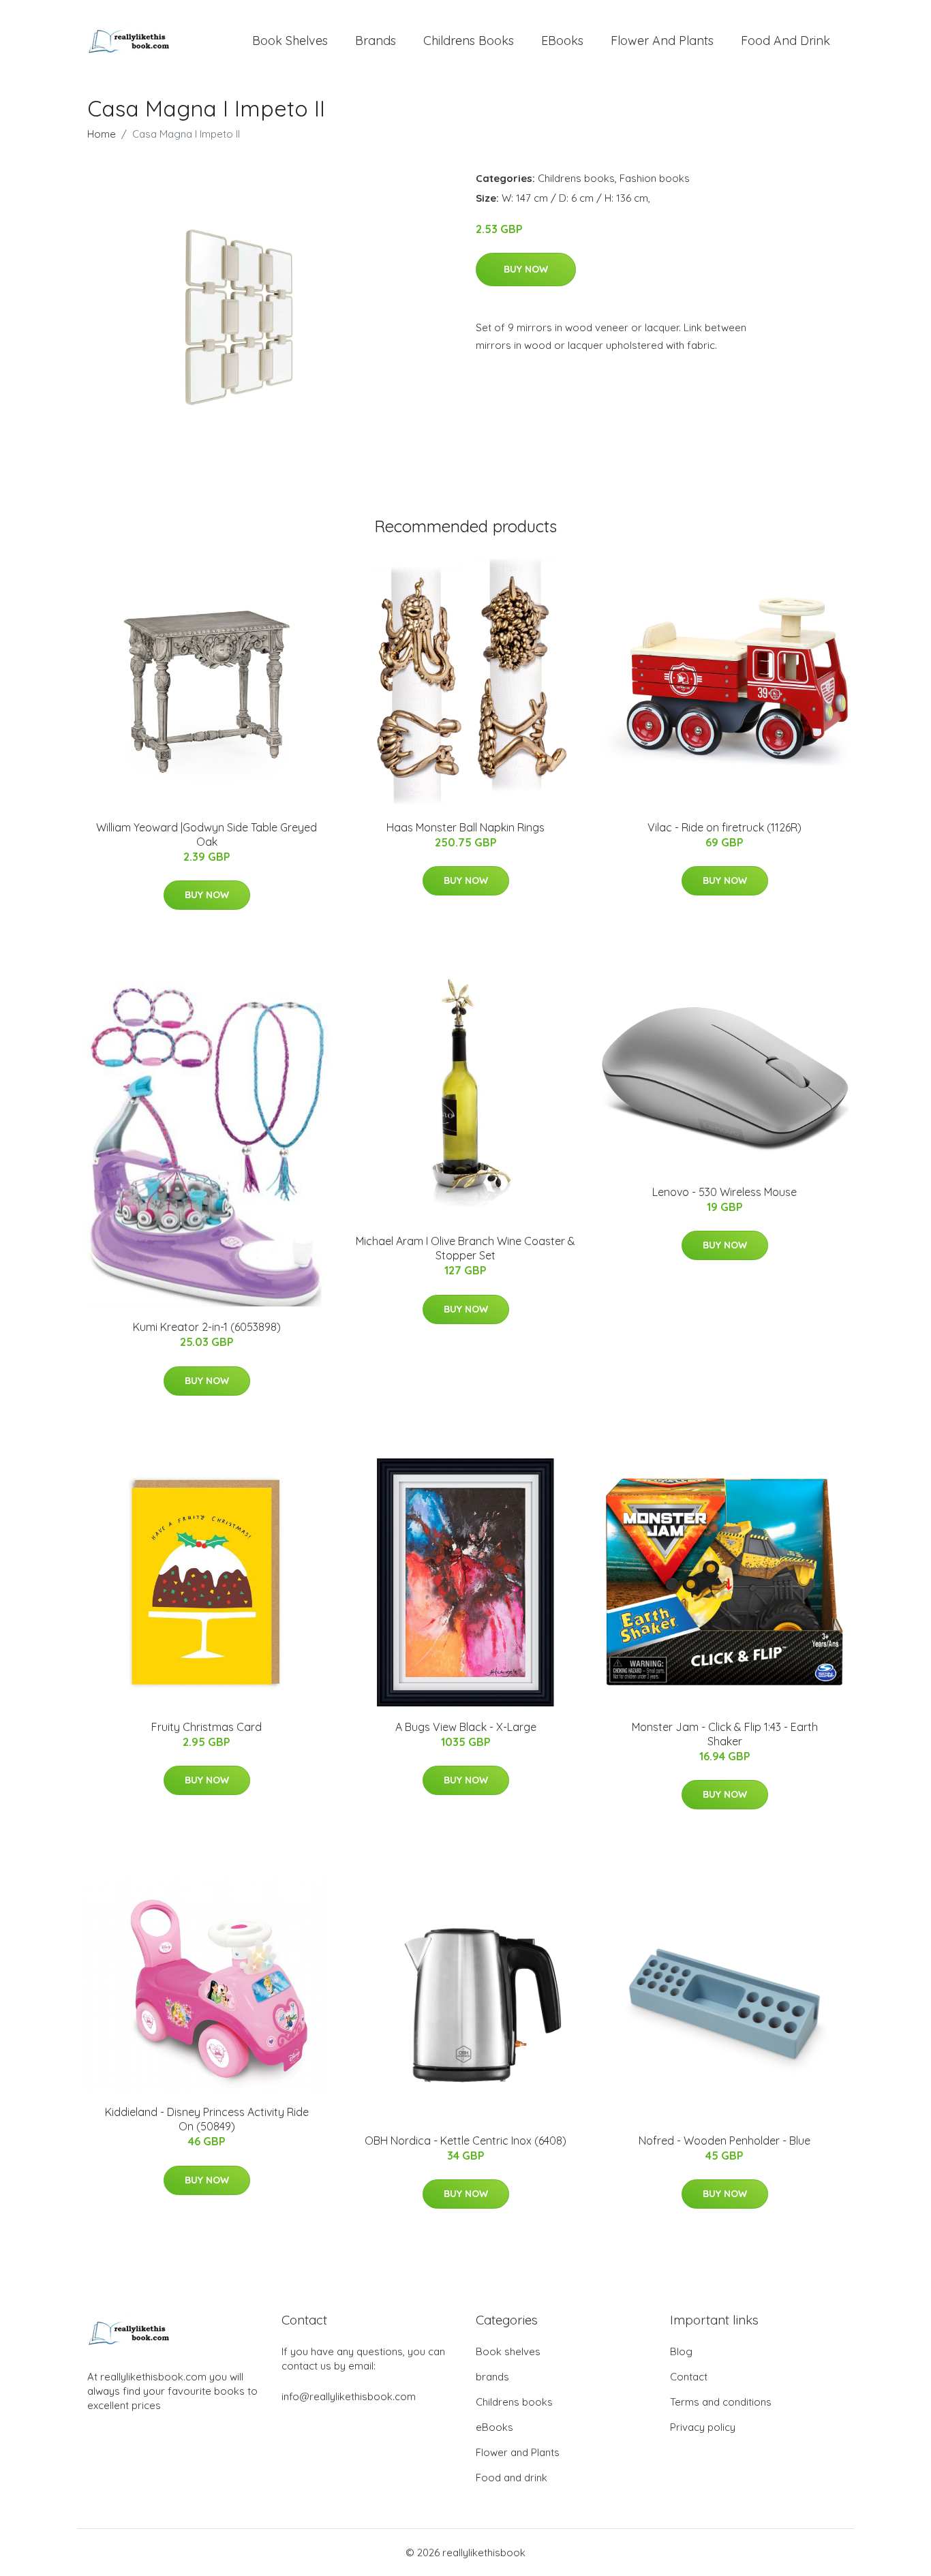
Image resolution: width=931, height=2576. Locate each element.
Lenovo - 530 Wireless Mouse (724, 1192)
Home (102, 134)
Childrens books (469, 41)
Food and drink (785, 41)
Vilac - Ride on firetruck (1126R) (724, 827)
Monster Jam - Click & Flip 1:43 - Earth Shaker (725, 1734)
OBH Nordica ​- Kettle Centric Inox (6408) (465, 2141)
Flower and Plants (662, 41)
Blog (681, 2351)
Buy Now (526, 269)
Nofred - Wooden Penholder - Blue (724, 2141)
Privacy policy (703, 2427)
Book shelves (290, 41)
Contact (689, 2377)
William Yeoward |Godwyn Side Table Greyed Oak (207, 834)
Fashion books (655, 178)
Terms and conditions (721, 2402)
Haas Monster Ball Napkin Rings (465, 827)
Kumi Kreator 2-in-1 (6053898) (207, 1327)
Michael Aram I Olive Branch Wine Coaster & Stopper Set (465, 1248)
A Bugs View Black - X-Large (466, 1727)
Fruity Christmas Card (207, 1727)
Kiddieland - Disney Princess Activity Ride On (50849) (207, 2119)
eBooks (562, 41)
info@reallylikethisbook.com (349, 2396)
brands (376, 41)
